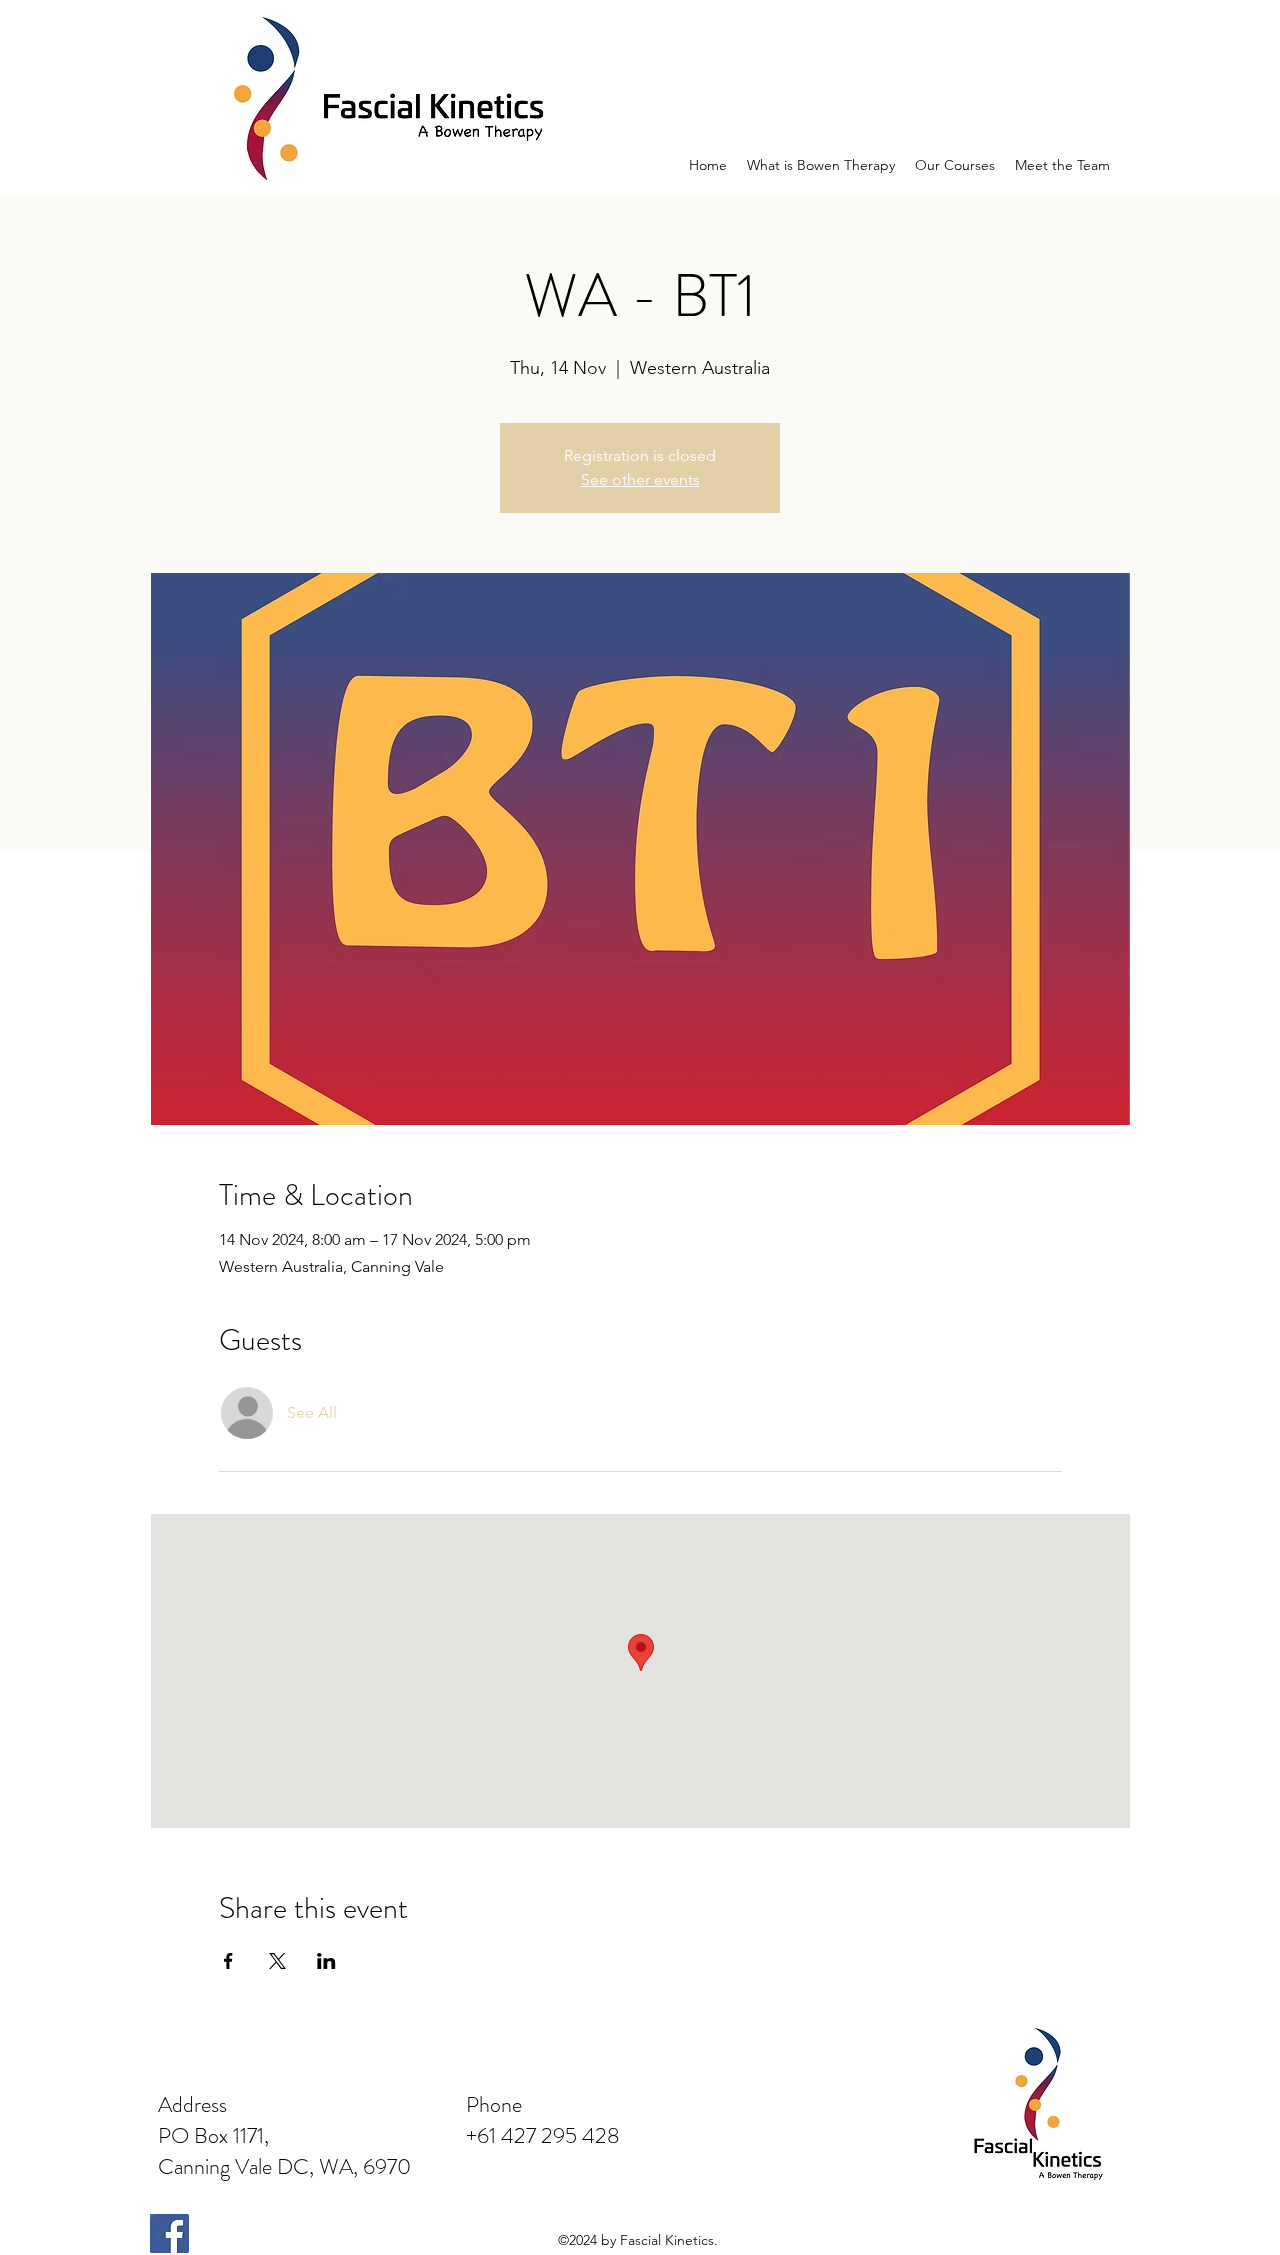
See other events (640, 479)
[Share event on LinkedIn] (326, 1961)
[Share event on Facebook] (228, 1961)
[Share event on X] (277, 1961)
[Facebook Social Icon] (169, 2233)
